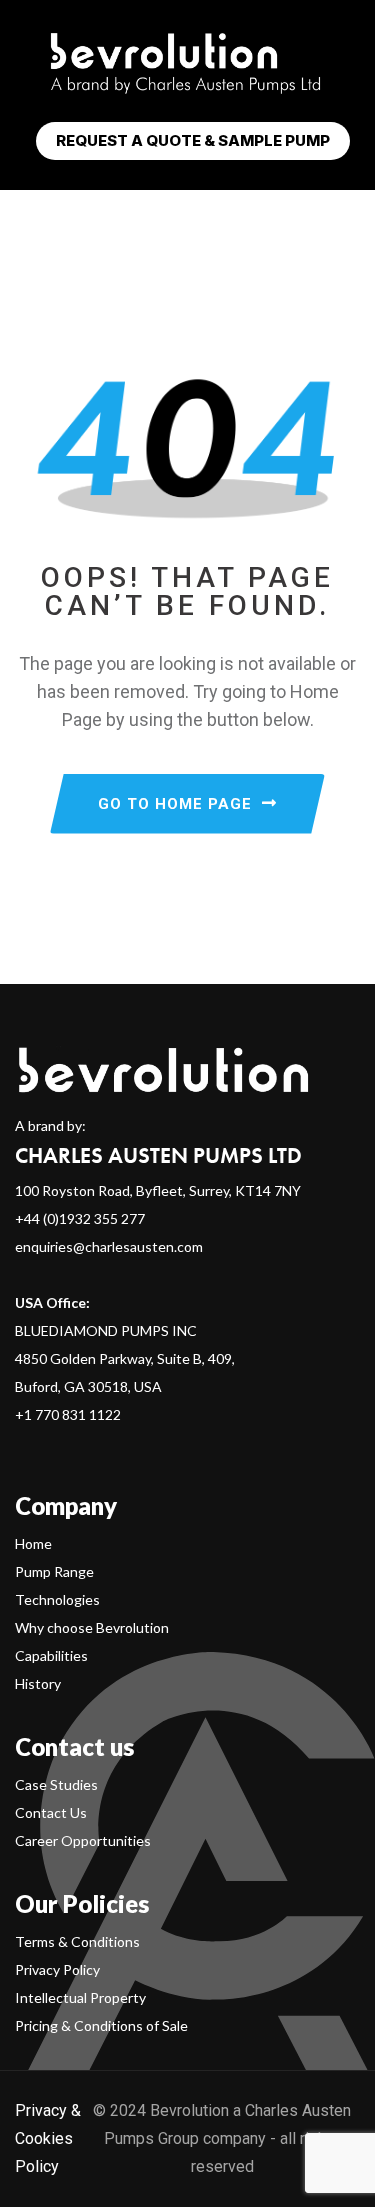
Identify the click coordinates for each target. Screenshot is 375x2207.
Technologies (57, 1599)
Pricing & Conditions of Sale (101, 2025)
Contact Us (51, 1812)
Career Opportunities (83, 1840)
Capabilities (51, 1655)
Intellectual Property (80, 1997)
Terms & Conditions (77, 1941)
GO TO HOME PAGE (175, 804)
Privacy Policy (57, 1969)
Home (33, 1543)
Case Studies (56, 1784)
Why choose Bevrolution (92, 1627)
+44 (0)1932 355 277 (80, 1218)
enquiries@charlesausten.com (109, 1246)
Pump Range (54, 1571)
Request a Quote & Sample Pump (193, 140)
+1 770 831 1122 (68, 1414)
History (38, 1683)
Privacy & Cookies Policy (48, 2138)
